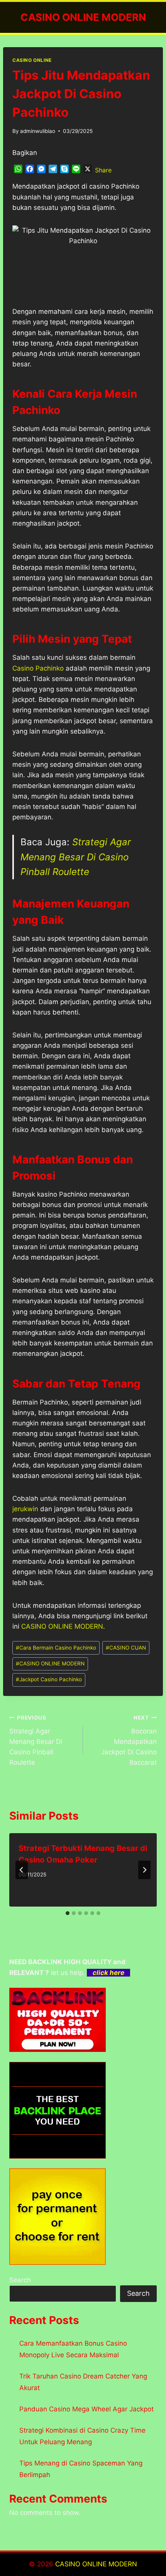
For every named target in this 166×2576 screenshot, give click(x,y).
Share (103, 170)
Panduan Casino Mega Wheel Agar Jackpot (86, 2409)
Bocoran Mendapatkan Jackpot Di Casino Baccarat (129, 1740)
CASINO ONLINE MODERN (50, 1663)
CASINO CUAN (126, 1648)
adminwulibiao (38, 131)
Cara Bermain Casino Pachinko (56, 1648)
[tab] (68, 1913)
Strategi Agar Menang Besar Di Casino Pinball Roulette (76, 857)
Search (20, 2280)
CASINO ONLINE (32, 60)
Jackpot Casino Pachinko (49, 1679)
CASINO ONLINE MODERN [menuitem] (62, 1626)
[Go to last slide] (22, 1870)
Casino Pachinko (38, 668)
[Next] (144, 1870)
